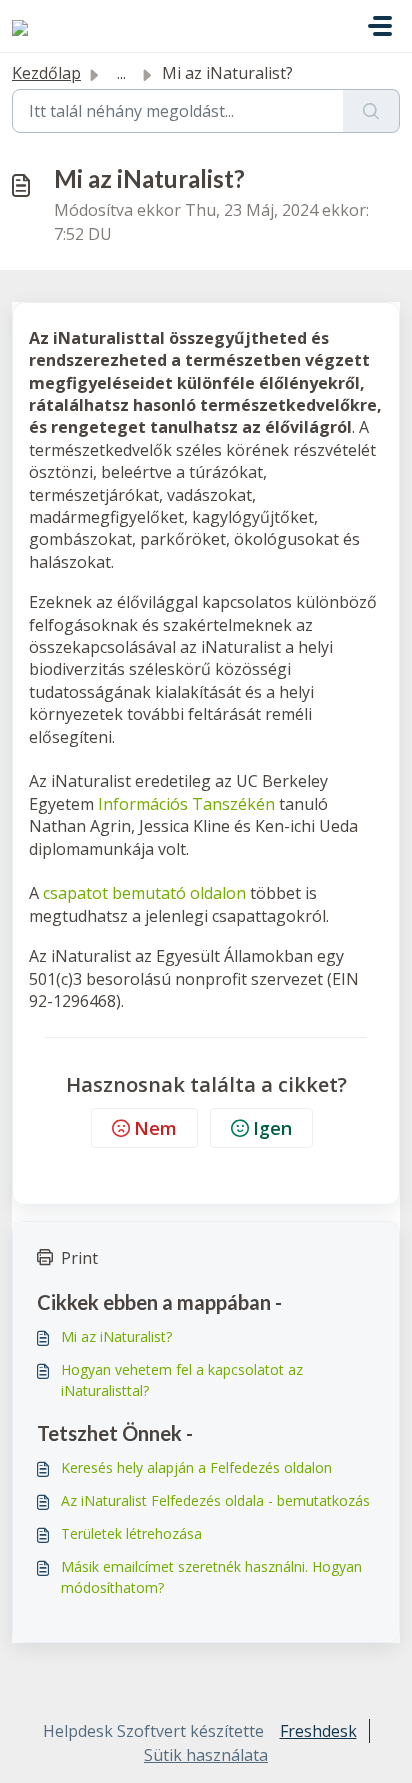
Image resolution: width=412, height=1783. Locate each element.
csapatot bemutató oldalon (144, 893)
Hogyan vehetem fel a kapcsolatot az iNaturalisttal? (182, 1380)
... (121, 73)
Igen (272, 1128)
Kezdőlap (46, 73)
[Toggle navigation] (380, 26)
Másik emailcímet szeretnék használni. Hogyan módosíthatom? (211, 1577)
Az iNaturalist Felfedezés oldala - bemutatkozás (215, 1500)
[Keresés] (371, 111)
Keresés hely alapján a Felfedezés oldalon (196, 1467)
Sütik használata (206, 1755)
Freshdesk (318, 1731)
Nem (155, 1128)
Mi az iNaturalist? (116, 1336)
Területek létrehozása (131, 1533)
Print (79, 1258)
